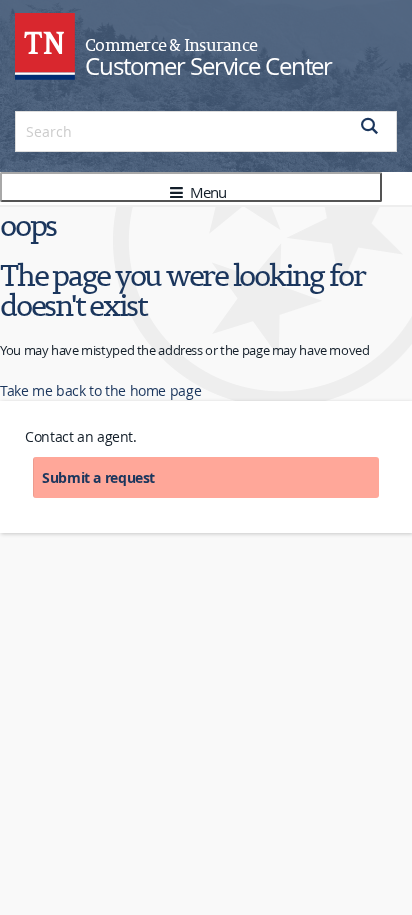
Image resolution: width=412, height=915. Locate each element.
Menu (206, 192)
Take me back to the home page (100, 390)
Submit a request (98, 477)
